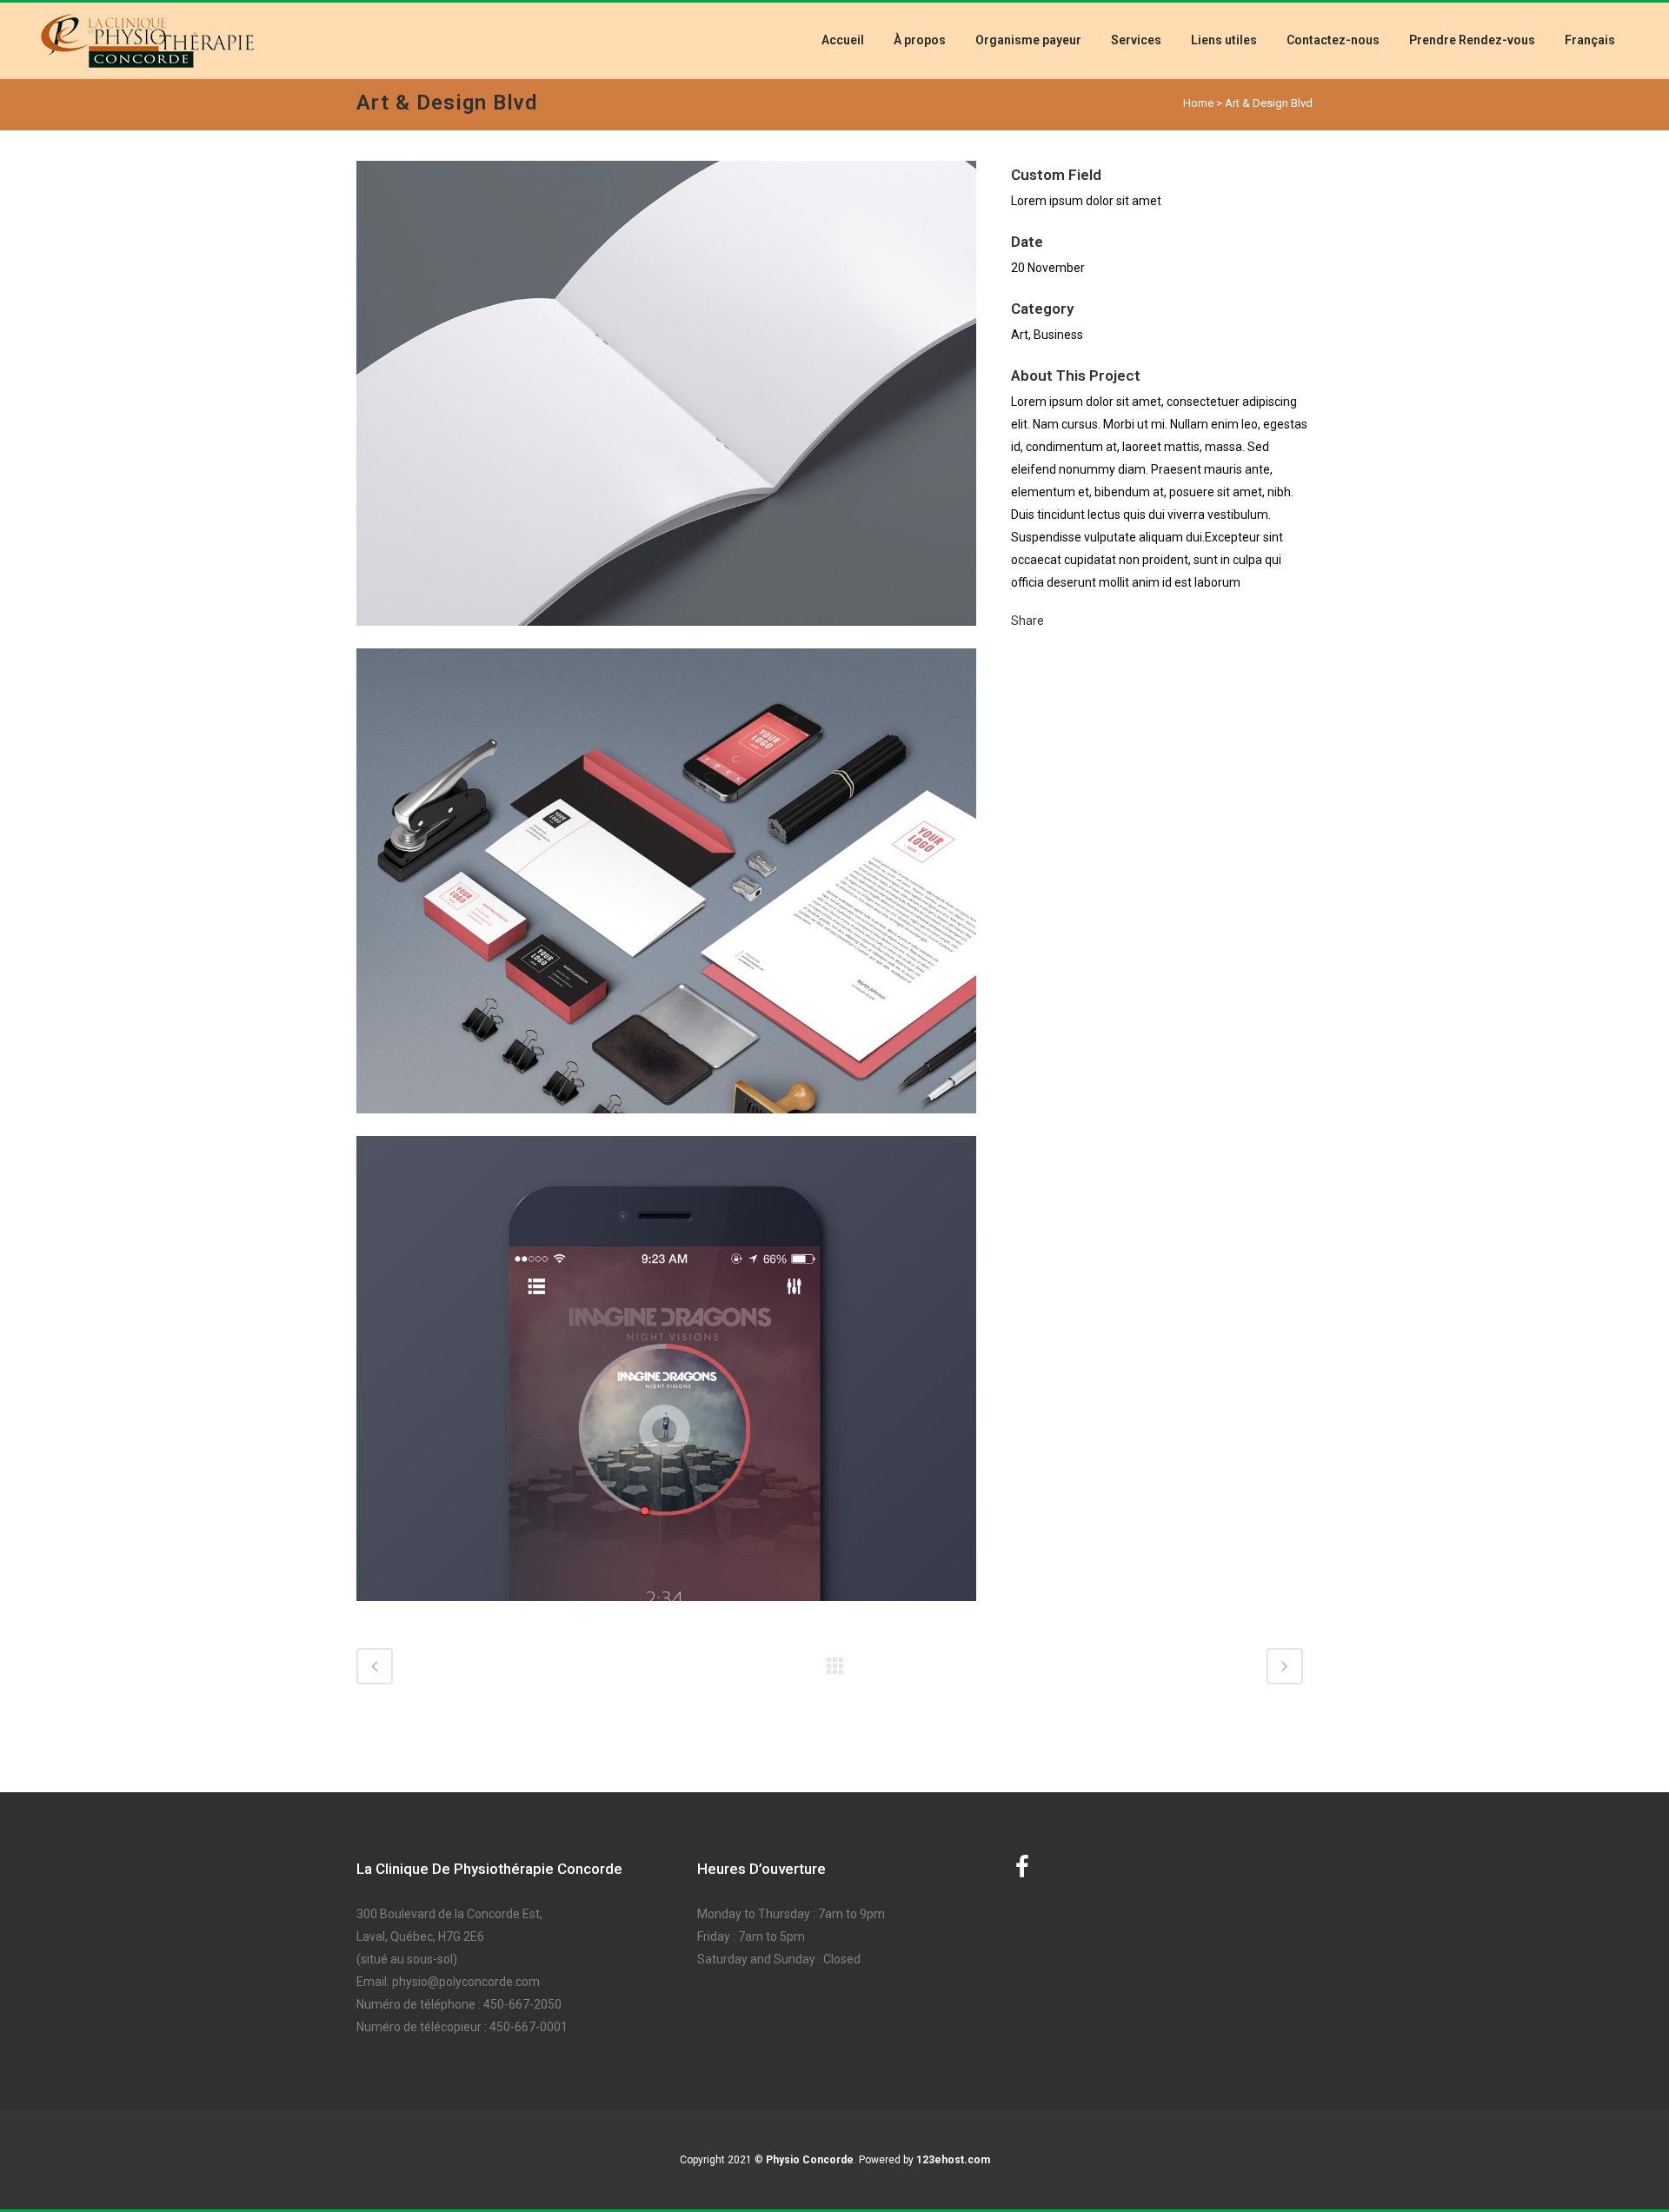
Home (1198, 103)
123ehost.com (953, 2160)
